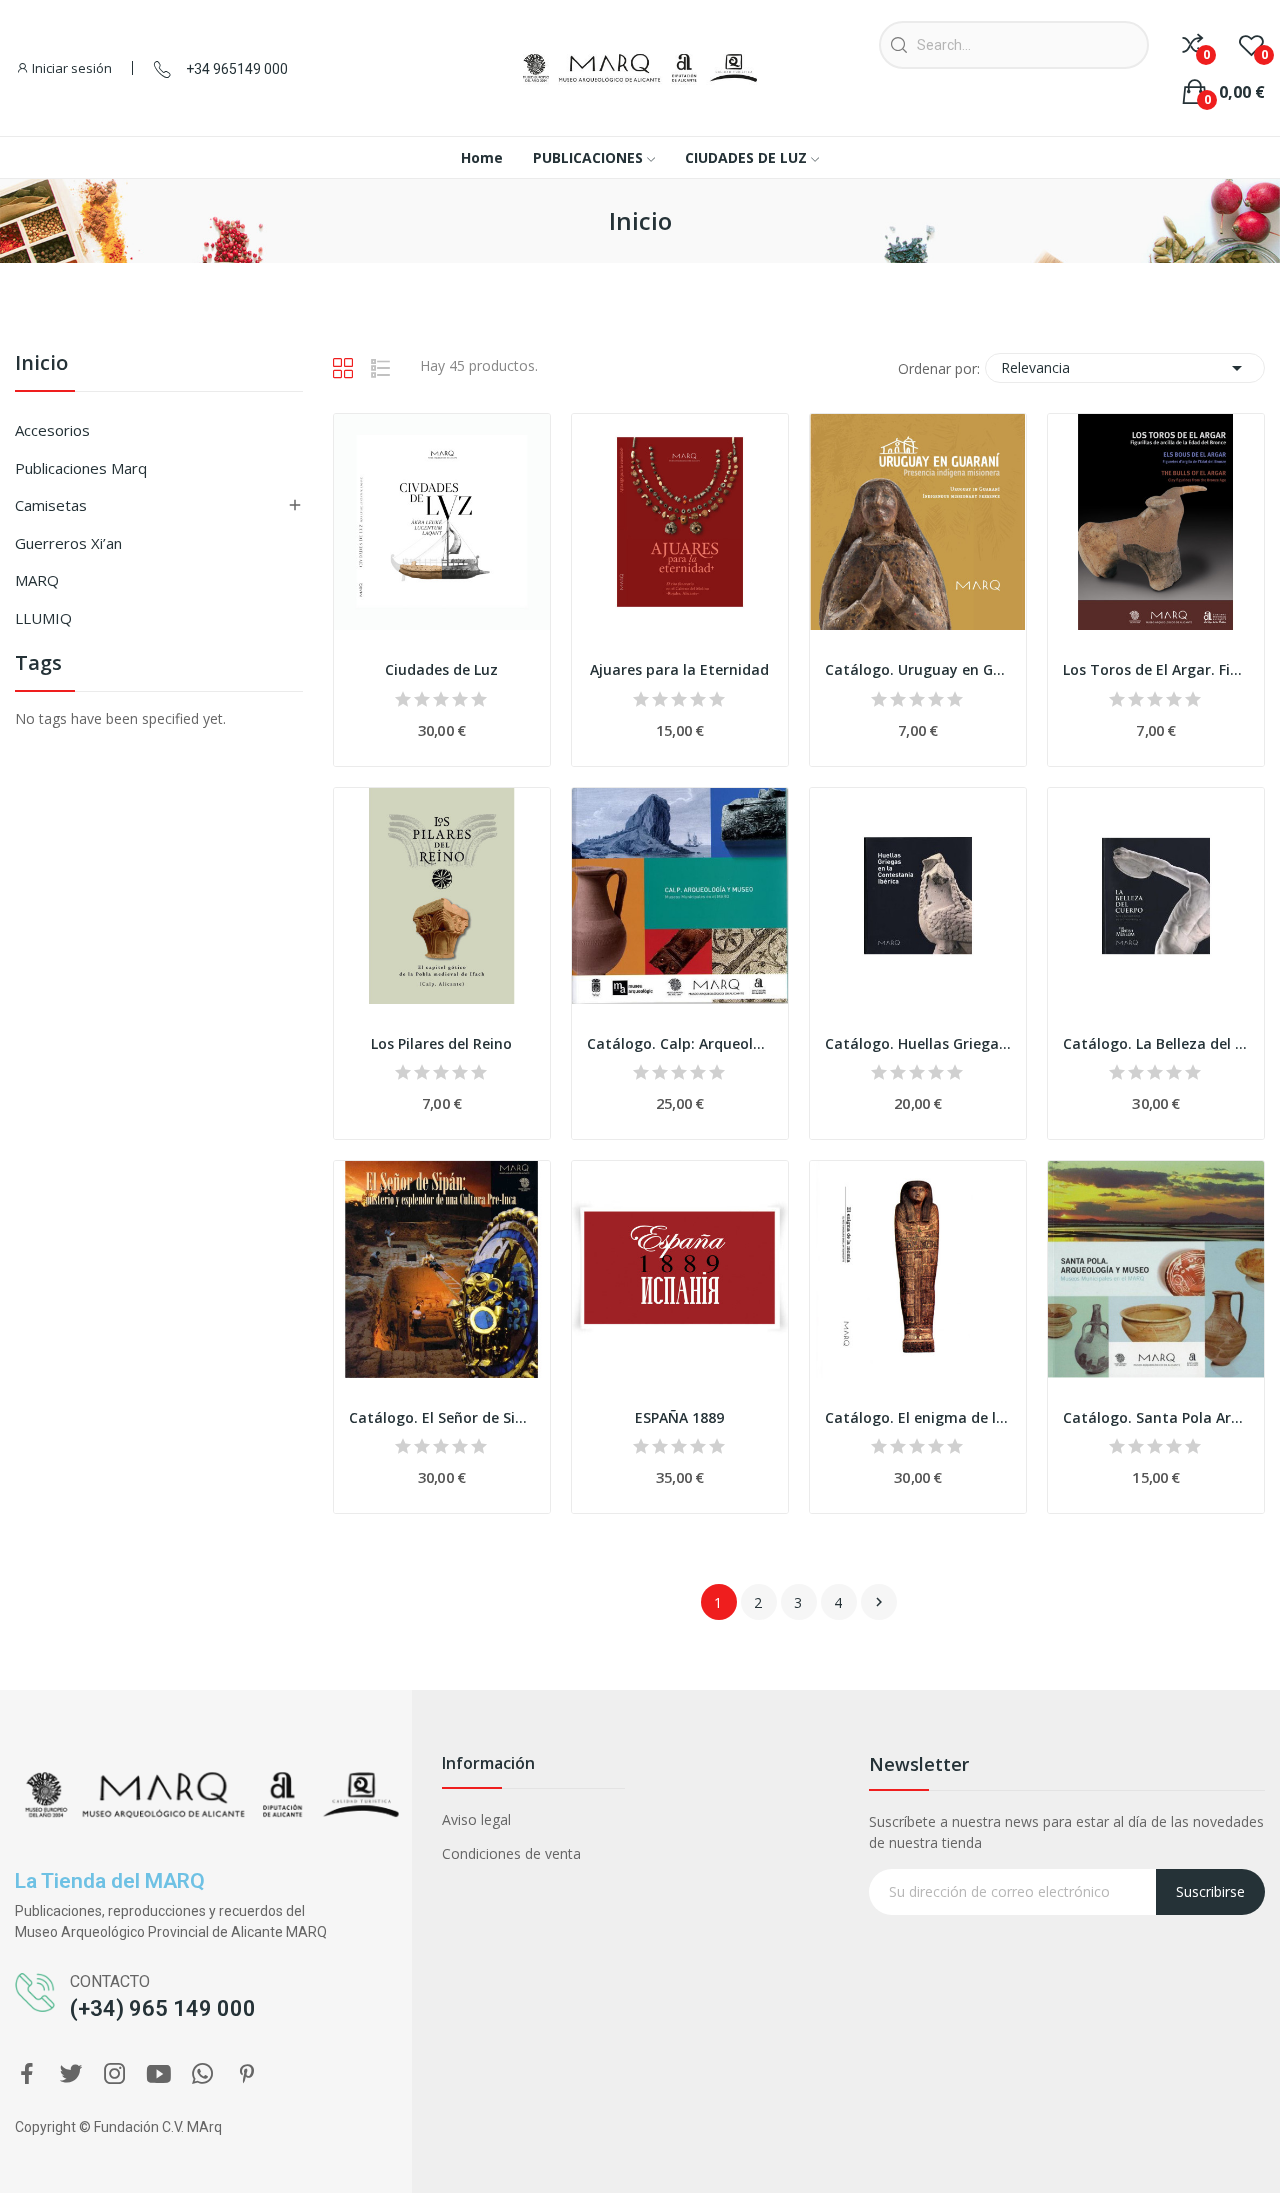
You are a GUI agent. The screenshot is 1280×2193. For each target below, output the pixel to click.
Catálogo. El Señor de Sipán (442, 1417)
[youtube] (159, 2074)
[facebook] (27, 2074)
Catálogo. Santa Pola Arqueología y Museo (1156, 1417)
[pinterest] (247, 2074)
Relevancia (1125, 368)
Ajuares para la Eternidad (679, 669)
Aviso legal (476, 1819)
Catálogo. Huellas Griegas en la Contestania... (918, 1043)
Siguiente (879, 1602)
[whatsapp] (203, 2074)
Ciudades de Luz (441, 669)
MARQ (37, 580)
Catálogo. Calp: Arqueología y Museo (680, 1043)
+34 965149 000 (237, 69)
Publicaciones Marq (81, 468)
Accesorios (52, 430)
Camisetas (51, 505)
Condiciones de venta (511, 1853)
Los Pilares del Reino (441, 1043)
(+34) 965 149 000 (163, 2008)
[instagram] (115, 2074)
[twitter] (71, 2074)
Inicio (41, 364)
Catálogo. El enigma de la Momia (918, 1417)
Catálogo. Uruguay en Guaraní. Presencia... (918, 669)
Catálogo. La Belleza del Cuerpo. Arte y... (1156, 1043)
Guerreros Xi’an (68, 543)
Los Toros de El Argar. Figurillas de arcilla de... (1156, 669)
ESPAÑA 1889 (679, 1417)
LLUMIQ (43, 618)
